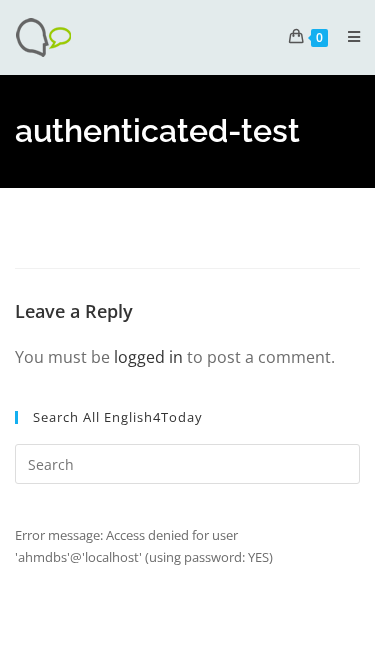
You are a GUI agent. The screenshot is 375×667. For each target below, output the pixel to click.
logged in (148, 357)
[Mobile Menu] (346, 36)
